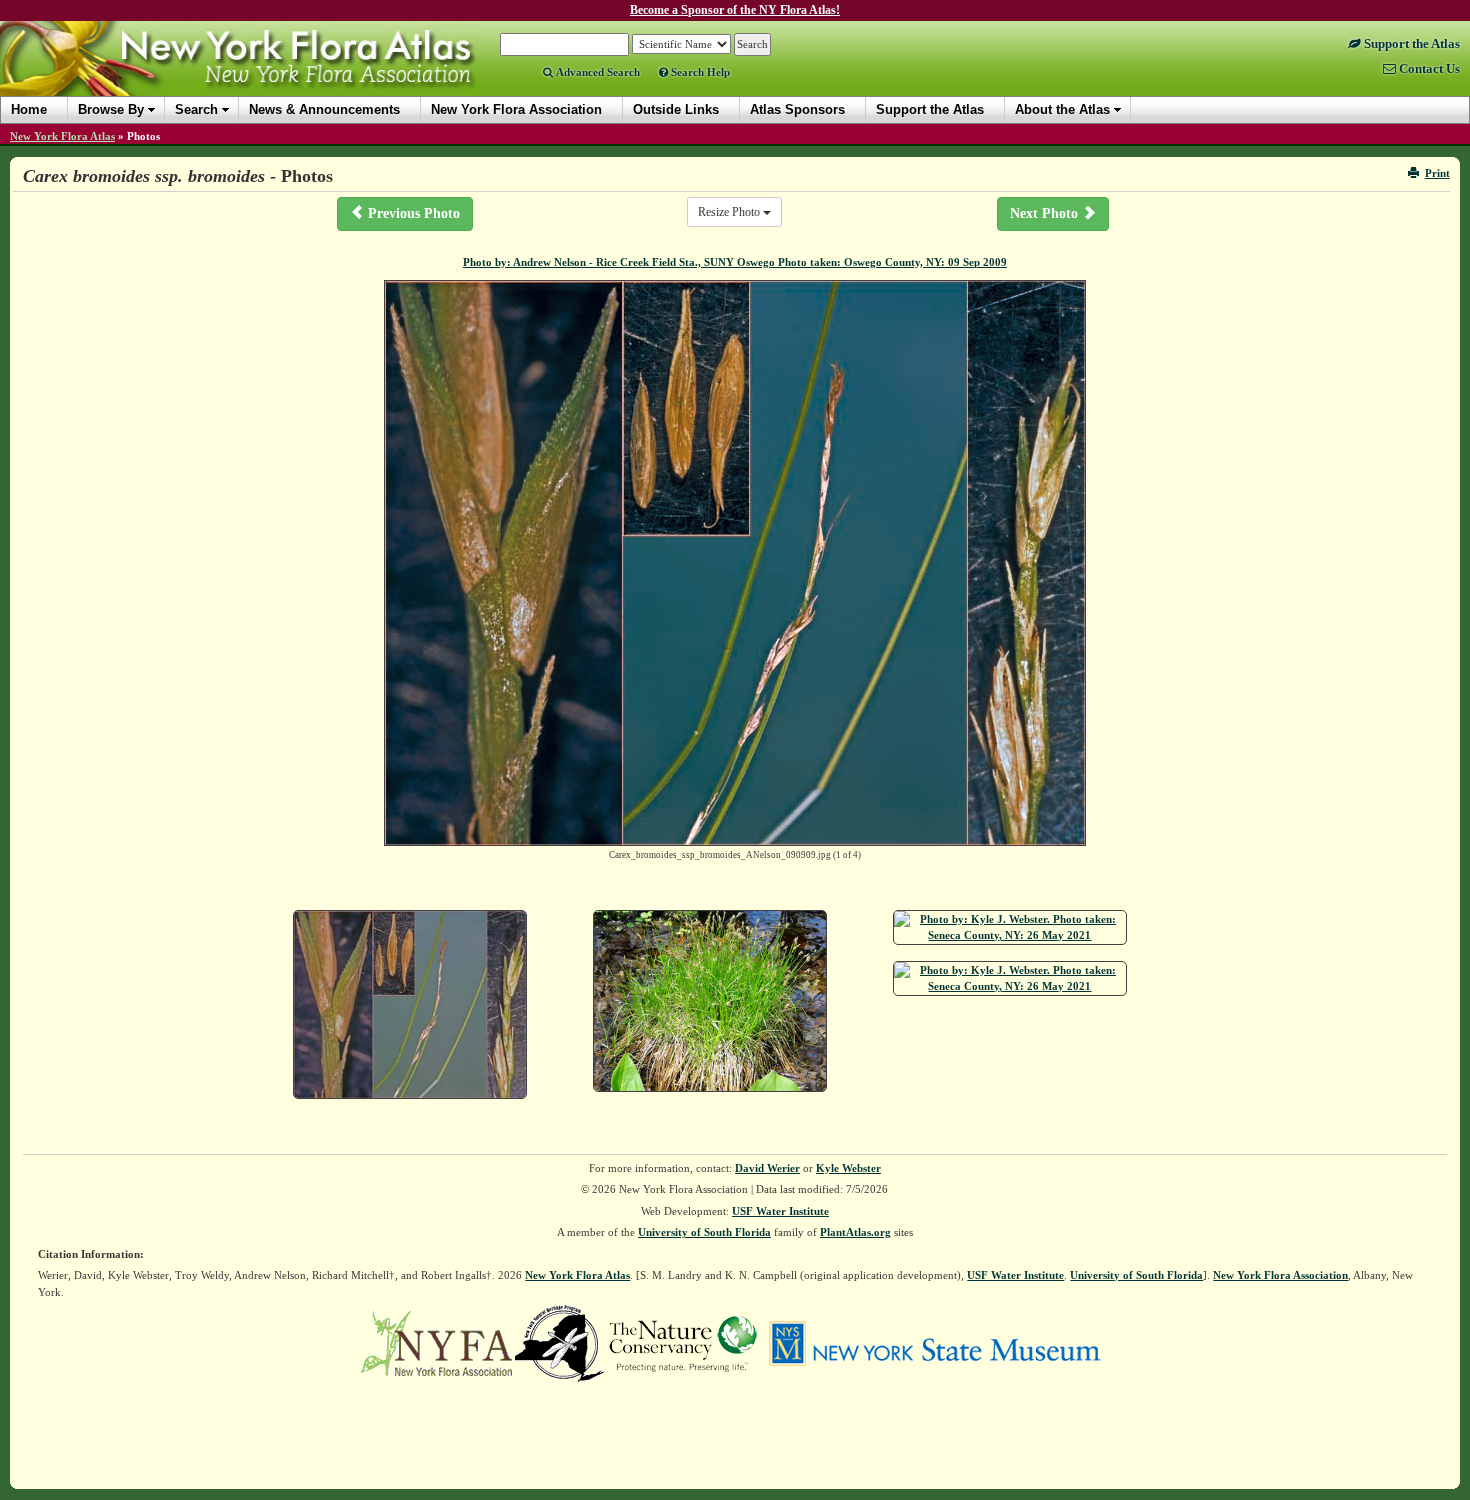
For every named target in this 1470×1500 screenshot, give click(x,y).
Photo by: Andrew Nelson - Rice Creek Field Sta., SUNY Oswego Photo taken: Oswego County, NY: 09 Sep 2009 (735, 262)
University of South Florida (704, 1232)
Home (29, 109)
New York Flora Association (263, 74)
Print (1437, 173)
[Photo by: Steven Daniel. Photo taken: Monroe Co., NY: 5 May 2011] (710, 1001)
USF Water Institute (780, 1211)
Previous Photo (412, 213)
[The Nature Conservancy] (683, 1342)
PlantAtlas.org (855, 1232)
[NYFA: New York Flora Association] (436, 1342)
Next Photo (1046, 213)
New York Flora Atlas (62, 136)
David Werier (767, 1168)
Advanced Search (596, 72)
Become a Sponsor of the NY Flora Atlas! (735, 10)
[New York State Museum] (934, 1342)
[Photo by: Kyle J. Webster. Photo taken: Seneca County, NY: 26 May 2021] (1010, 927)
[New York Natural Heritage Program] (560, 1342)
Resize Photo (730, 212)
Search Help (699, 72)
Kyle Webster (848, 1168)
